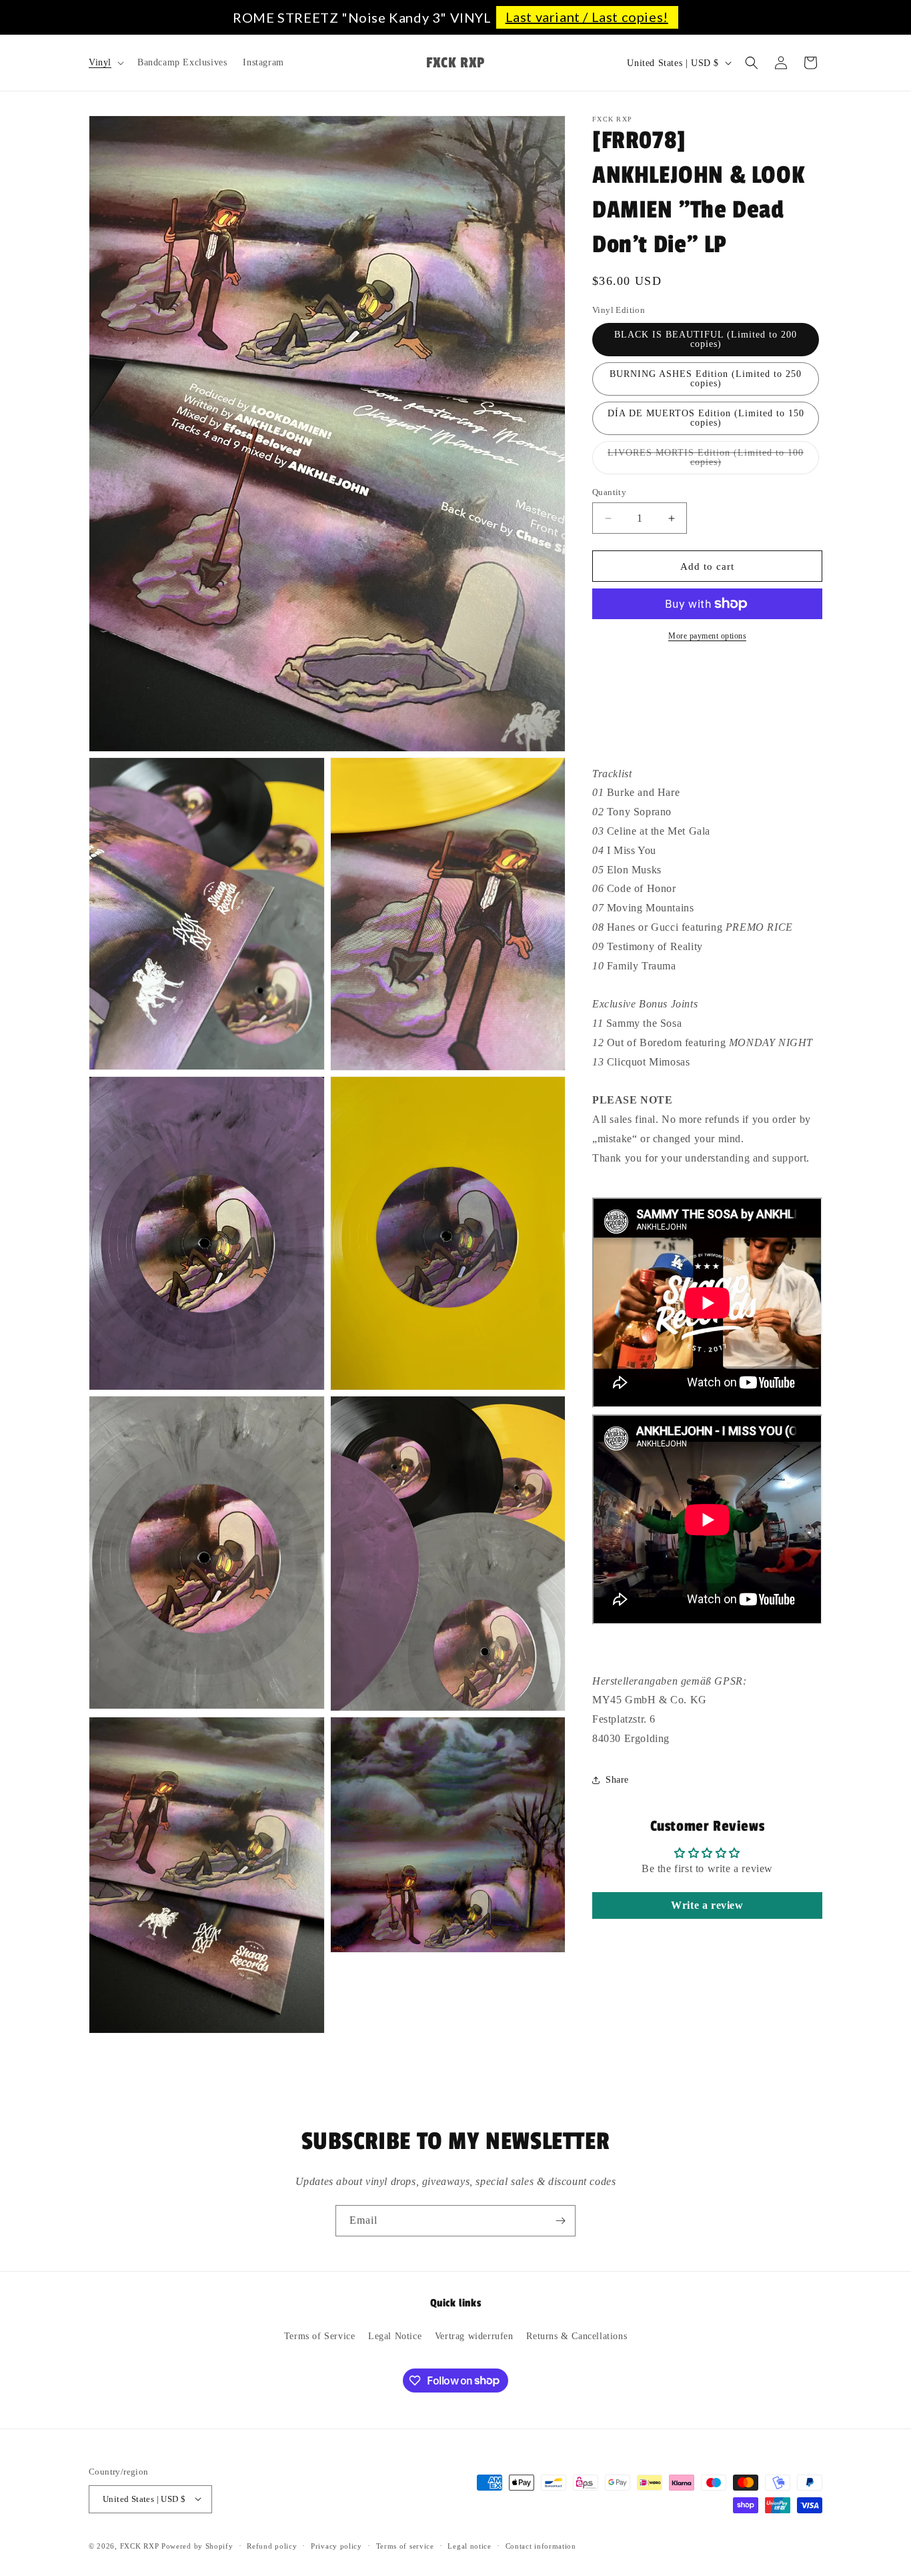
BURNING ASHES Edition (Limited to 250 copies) (706, 379)
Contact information (541, 2545)
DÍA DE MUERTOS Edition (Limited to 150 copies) (706, 418)
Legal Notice (395, 2336)
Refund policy (272, 2545)
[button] (105, 63)
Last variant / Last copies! (587, 17)
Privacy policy (336, 2545)
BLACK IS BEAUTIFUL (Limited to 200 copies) (706, 339)
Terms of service (405, 2545)
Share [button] (617, 1780)
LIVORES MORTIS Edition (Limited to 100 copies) (706, 461)
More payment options (707, 636)
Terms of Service (320, 2336)
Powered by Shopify (197, 2545)
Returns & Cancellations (577, 2336)
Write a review (707, 1905)
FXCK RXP (140, 2545)
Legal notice (469, 2545)
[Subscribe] (560, 2221)
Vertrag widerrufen (474, 2336)
